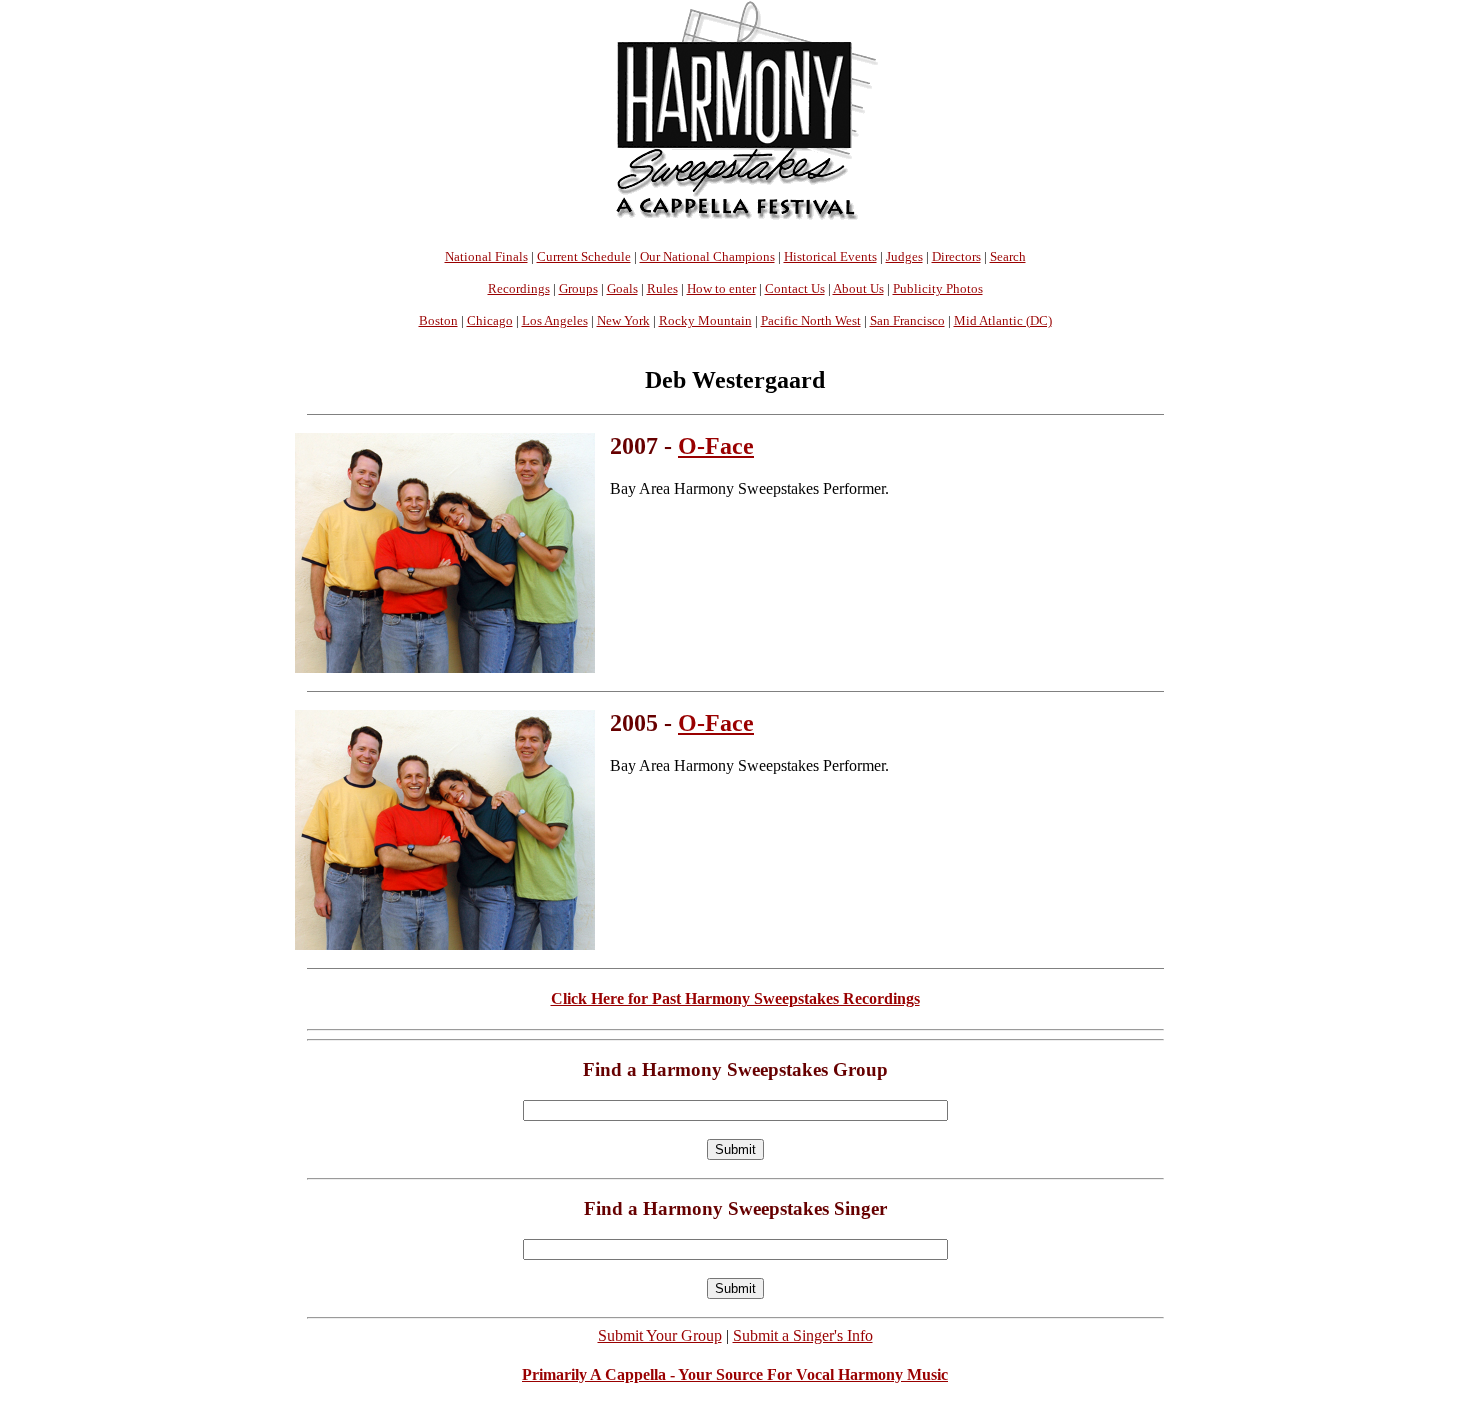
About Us (858, 288)
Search (1008, 256)
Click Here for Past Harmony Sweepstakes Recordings (735, 998)
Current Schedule (584, 256)
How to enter (721, 288)
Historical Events (830, 256)
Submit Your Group (660, 1335)
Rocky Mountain (705, 320)
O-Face (716, 446)
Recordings (519, 288)
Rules (662, 288)
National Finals (486, 256)
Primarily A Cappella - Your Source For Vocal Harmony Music (735, 1374)
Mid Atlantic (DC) (1003, 320)
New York (623, 320)
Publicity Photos (938, 288)
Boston (438, 320)
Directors (956, 256)
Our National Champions (707, 256)
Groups (578, 288)
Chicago (490, 320)
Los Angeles (555, 320)
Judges (904, 256)
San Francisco (907, 320)
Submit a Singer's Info (803, 1335)
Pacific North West (811, 320)
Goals (622, 288)
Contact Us (795, 288)
